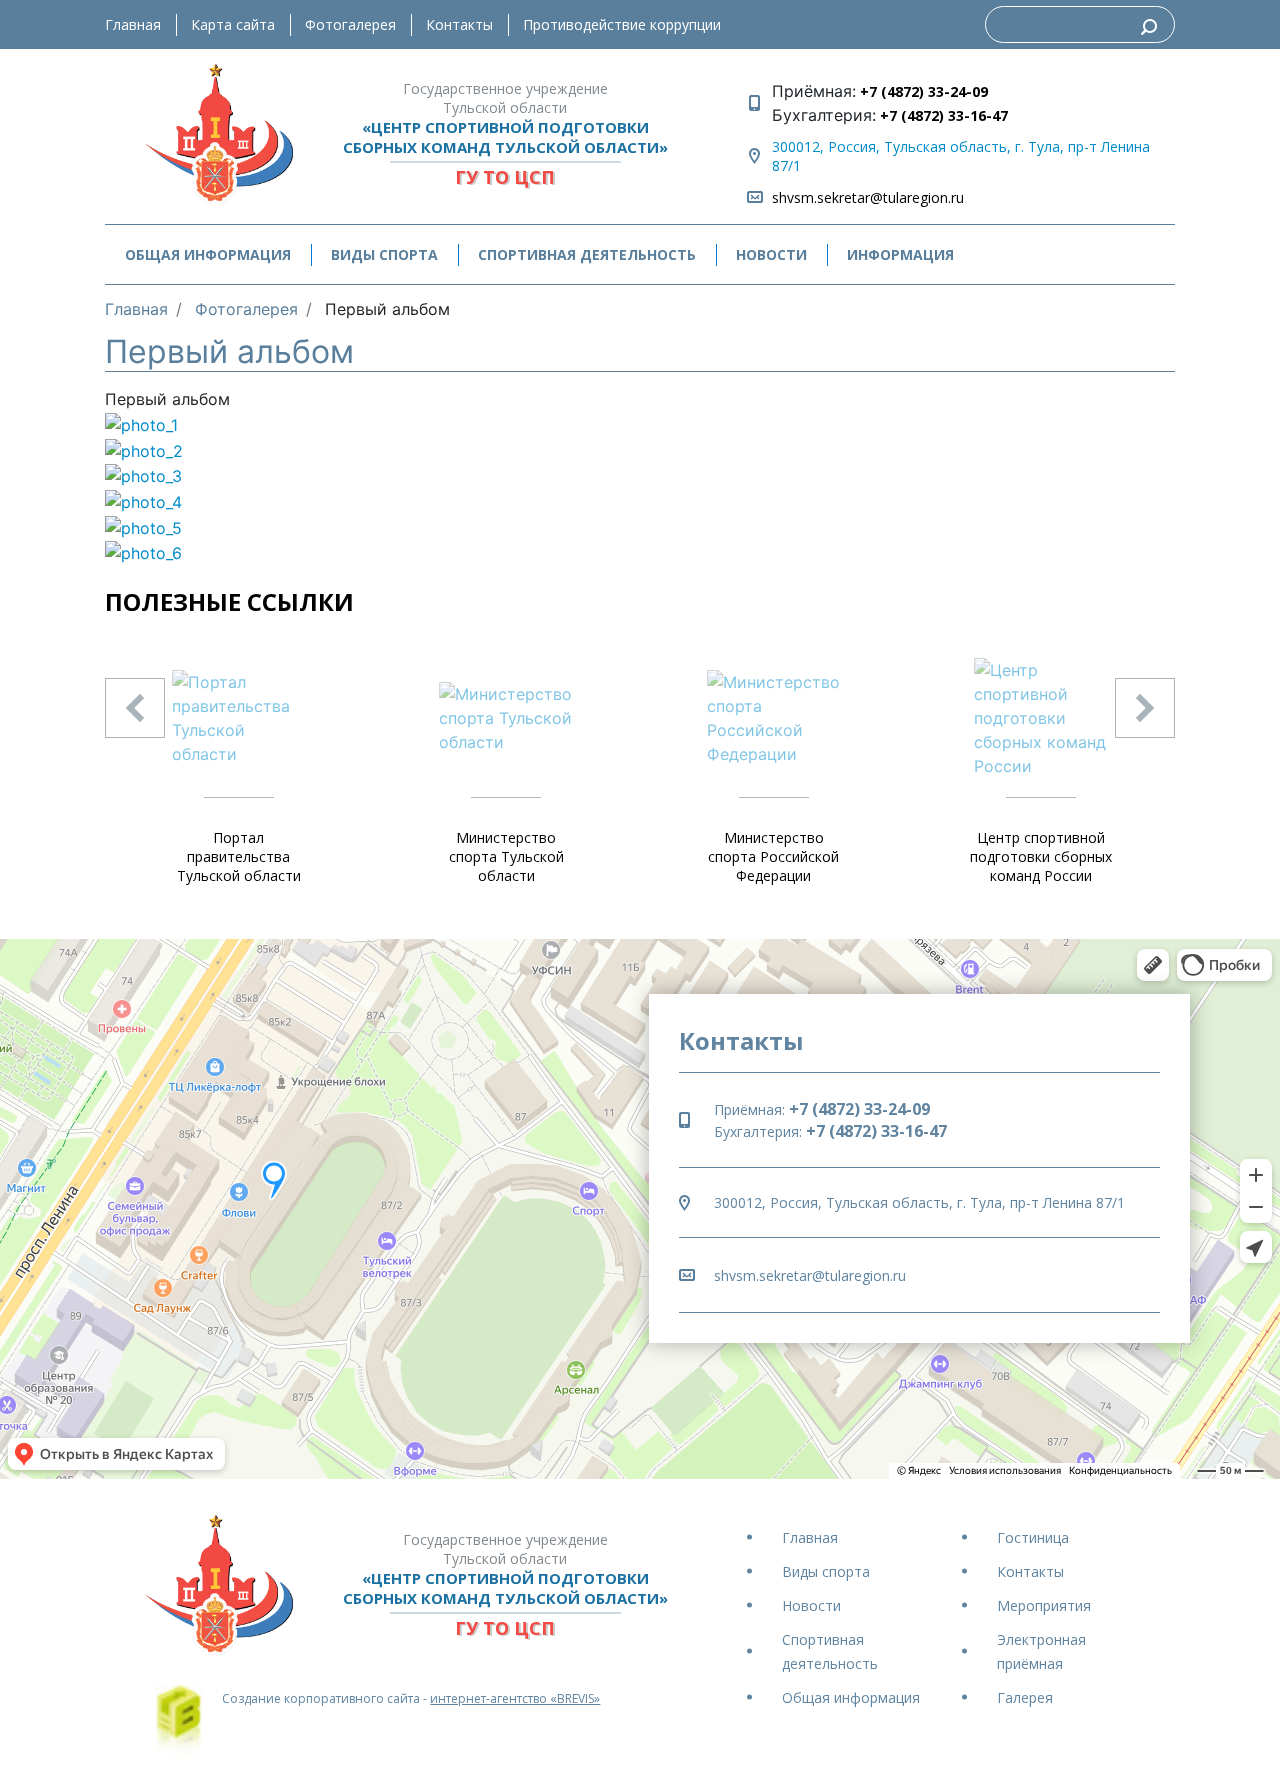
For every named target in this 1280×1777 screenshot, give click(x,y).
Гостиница (1033, 1537)
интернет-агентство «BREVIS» (515, 1698)
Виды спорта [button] (384, 254)
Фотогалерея (350, 24)
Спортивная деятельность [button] (587, 254)
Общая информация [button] (208, 254)
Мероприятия (1044, 1605)
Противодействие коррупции (622, 24)
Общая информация (851, 1697)
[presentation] (135, 708)
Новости (771, 254)
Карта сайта (233, 24)
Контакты (459, 24)
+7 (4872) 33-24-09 (922, 91)
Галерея (1025, 1697)
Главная (133, 24)
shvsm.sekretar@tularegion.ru (868, 197)
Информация (900, 254)
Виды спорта (826, 1571)
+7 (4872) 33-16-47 (942, 115)
